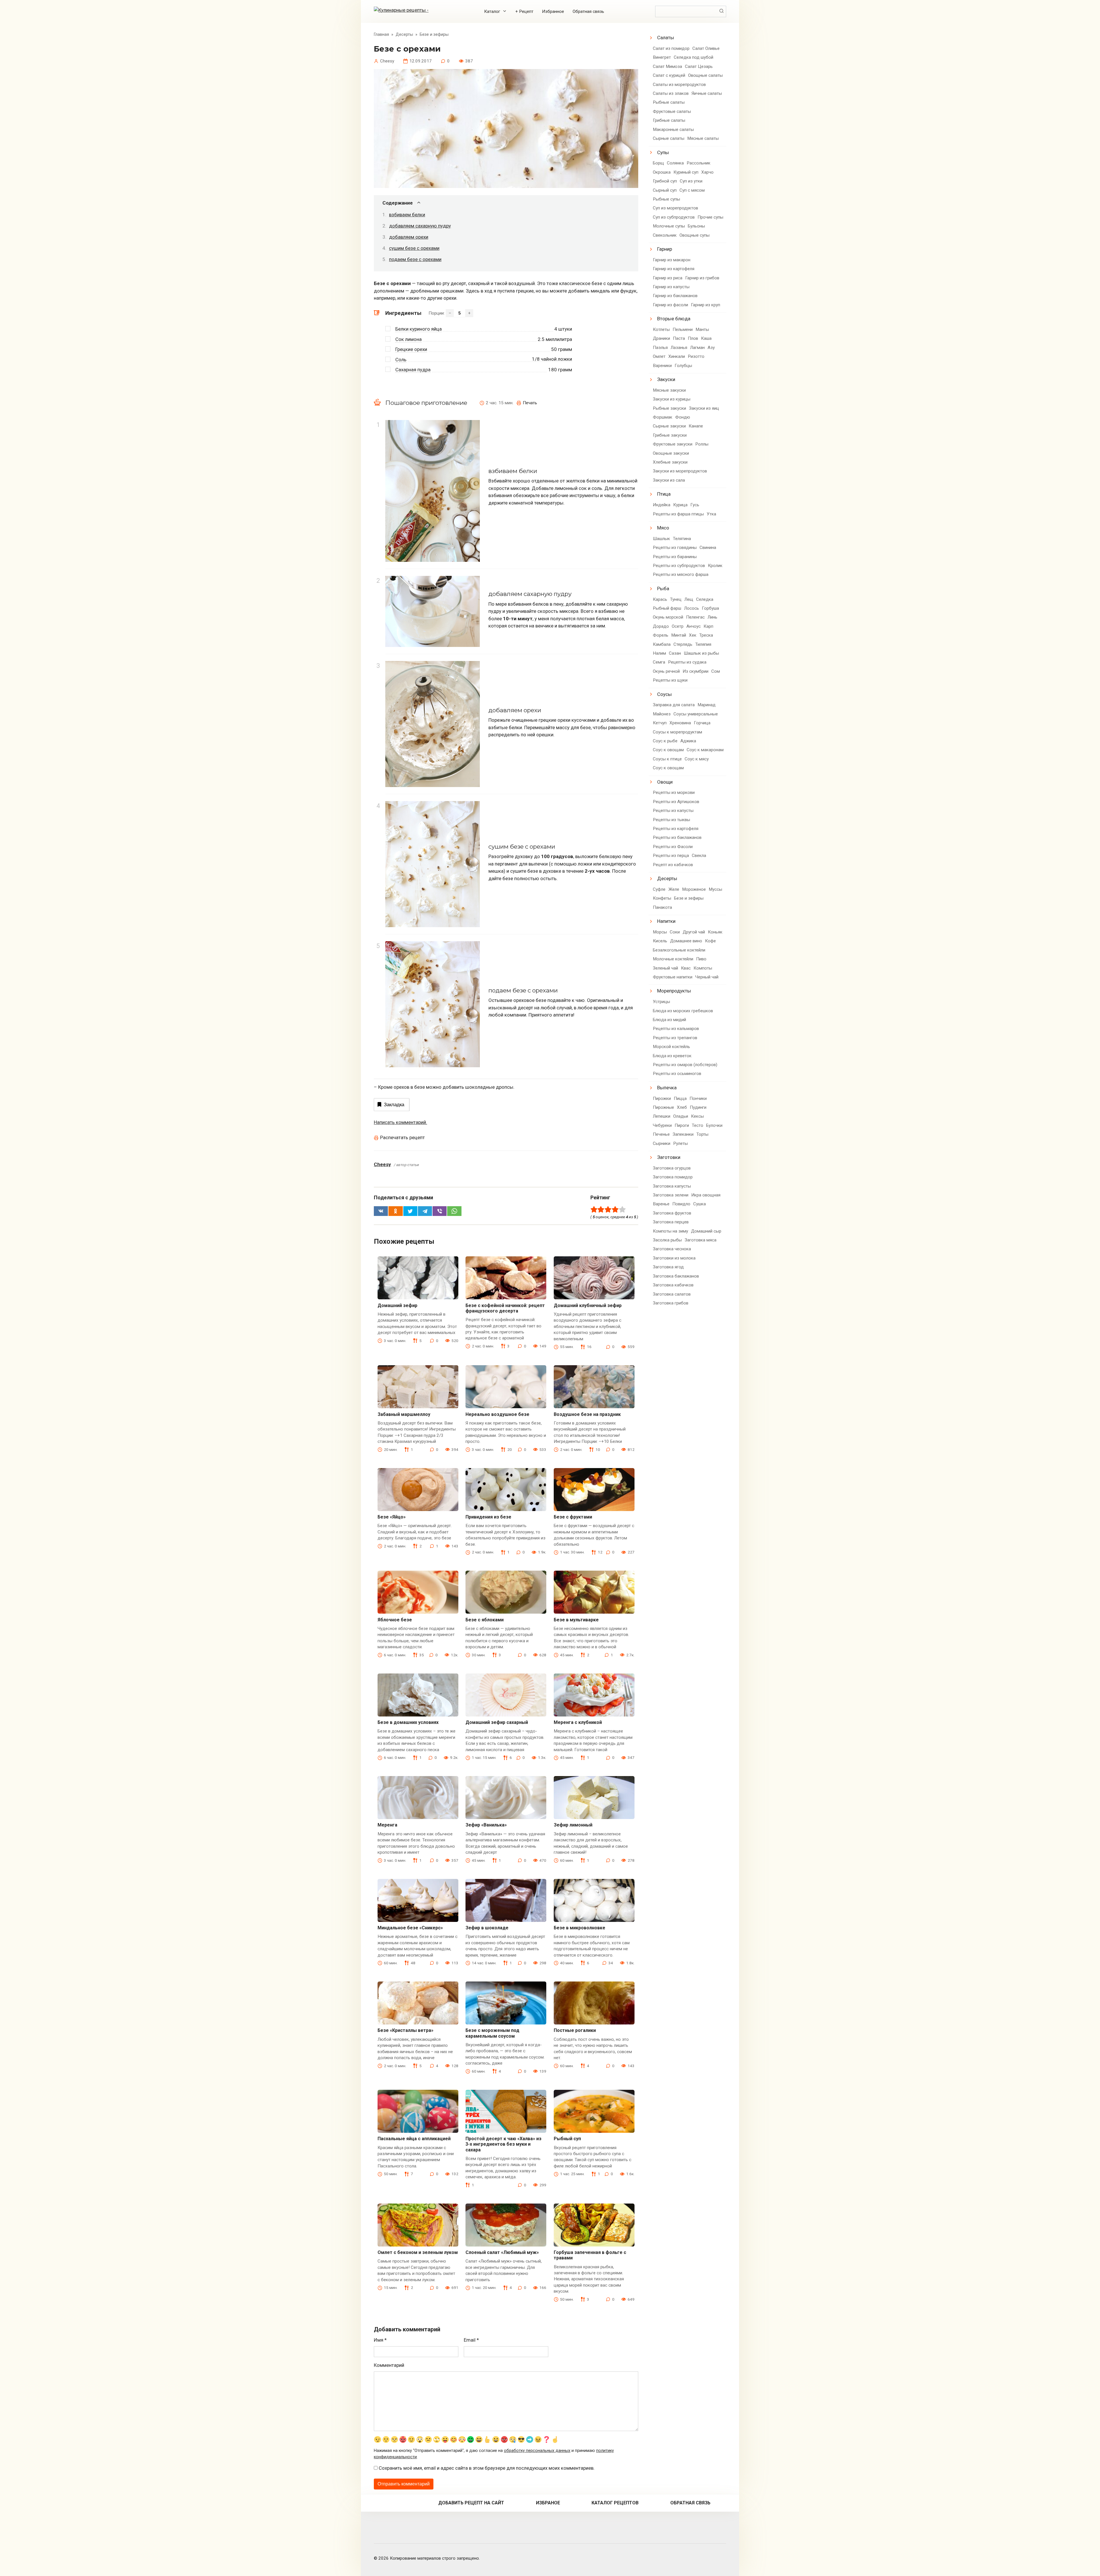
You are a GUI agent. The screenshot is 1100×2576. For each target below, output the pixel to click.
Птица (664, 494)
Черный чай (707, 977)
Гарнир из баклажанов (675, 296)
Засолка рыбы (667, 1240)
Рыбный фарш (667, 608)
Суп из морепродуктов (675, 208)
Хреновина (680, 723)
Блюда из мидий (669, 1020)
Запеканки (683, 1134)
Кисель (660, 941)
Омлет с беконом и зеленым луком (418, 2252)
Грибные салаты (669, 120)
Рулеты (680, 1143)
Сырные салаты (669, 138)
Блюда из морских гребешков (683, 1011)
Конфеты (662, 898)
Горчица (702, 723)
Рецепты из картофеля (676, 829)
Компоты (703, 968)
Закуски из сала (669, 480)
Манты (702, 329)
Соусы (664, 694)
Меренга (387, 1825)
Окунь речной (666, 671)
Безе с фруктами (573, 1517)
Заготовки (669, 1157)
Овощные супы (695, 235)
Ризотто (696, 356)
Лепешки (662, 1116)
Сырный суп (665, 190)
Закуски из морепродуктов (680, 471)
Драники (661, 338)
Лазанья (679, 348)
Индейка (662, 505)
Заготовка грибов (671, 1303)
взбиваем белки (407, 215)
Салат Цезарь (699, 66)
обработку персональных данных (537, 2451)
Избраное (548, 2503)
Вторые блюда (674, 319)
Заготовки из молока (674, 1258)
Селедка (705, 599)
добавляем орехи (409, 237)
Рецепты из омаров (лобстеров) (685, 1065)
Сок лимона (408, 339)
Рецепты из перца (671, 856)
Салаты (666, 38)
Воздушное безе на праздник (587, 1414)
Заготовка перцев (671, 1222)
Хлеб (682, 1107)
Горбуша (710, 608)
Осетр (678, 626)
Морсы (660, 932)
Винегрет (662, 57)
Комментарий (389, 2365)
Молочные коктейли (673, 959)
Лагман (697, 348)
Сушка (700, 1204)
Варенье (661, 1204)
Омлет (659, 356)
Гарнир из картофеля (674, 269)
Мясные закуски (669, 390)
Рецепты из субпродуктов (679, 566)
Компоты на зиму (670, 1231)
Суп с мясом (692, 190)
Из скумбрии (696, 671)
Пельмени (683, 329)
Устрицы (661, 1002)
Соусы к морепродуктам (677, 732)
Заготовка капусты (672, 1186)
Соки (675, 932)
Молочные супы (669, 226)
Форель (661, 635)
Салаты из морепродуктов (679, 85)
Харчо (707, 172)
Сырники (662, 1143)
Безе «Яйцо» (392, 1517)
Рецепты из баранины (675, 557)
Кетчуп (660, 723)
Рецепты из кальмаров (676, 1029)
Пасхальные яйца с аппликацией (414, 2139)
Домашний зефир (397, 1305)
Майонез (662, 714)
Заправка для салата (674, 705)
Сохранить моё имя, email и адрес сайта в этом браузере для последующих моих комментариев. (487, 2468)
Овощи (665, 782)
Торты (702, 1134)
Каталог (492, 11)
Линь (712, 617)
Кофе (710, 941)
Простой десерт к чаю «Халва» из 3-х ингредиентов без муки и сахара (503, 2144)
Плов (693, 338)
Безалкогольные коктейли (679, 950)
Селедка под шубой (694, 57)
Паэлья (660, 348)
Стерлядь (683, 644)
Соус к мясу (697, 759)
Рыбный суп (567, 2139)
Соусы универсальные (696, 714)
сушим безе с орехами (414, 248)
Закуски (666, 379)
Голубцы (683, 366)
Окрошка (662, 172)
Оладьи (681, 1116)
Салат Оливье (706, 48)
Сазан (675, 653)
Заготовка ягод (668, 1267)
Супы (663, 152)
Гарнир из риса (668, 278)
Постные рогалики (575, 2030)
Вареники (662, 366)
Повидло (681, 1204)
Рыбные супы (666, 199)
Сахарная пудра (413, 370)
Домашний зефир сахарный (497, 1722)
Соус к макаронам (705, 750)
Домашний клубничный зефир (588, 1305)
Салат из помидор (671, 48)
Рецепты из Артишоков (676, 802)
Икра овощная (706, 1195)
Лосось (692, 608)
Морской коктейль (671, 1047)
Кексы (697, 1116)
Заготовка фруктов (672, 1213)
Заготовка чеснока (672, 1249)
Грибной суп (665, 181)
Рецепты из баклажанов (677, 837)
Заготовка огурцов (672, 1168)
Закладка (394, 1105)
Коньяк (715, 932)
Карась (660, 599)
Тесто (698, 1125)
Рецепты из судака (687, 662)
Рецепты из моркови (674, 792)
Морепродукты (674, 991)
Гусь (695, 505)
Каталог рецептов (615, 2503)
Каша (706, 338)
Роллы (702, 444)
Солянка (675, 163)
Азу (711, 348)
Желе (674, 889)
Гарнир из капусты (671, 287)
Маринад (707, 705)
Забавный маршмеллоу (404, 1414)
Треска (706, 635)
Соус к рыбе (665, 741)
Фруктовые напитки (673, 977)
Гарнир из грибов (702, 278)
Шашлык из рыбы (701, 653)
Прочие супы (710, 217)
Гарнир (665, 249)
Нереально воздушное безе (497, 1414)
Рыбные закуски (669, 408)
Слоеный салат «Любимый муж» (502, 2252)
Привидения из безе (488, 1517)
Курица (680, 505)
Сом (716, 671)
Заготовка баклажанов (676, 1276)
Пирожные (663, 1107)
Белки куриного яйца (419, 329)
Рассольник (699, 163)
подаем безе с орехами (415, 259)
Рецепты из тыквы (671, 820)
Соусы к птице (667, 759)
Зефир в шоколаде (487, 1928)
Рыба (663, 588)
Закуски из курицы (672, 399)
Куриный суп (686, 172)
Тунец (676, 599)
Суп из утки (691, 181)
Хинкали (677, 356)
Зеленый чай (665, 968)
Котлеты (661, 329)
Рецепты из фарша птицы (678, 514)
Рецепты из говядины (675, 548)
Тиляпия (703, 644)
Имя (380, 2340)
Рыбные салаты (669, 102)
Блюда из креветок (672, 1056)
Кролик (715, 566)
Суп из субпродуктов (674, 217)
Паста (679, 338)
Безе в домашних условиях (408, 1722)
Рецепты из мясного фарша (681, 574)
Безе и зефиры (689, 898)
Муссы (715, 889)
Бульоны (696, 226)
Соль (401, 360)
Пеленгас (695, 617)
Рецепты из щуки (670, 680)
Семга (659, 662)
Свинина (708, 548)
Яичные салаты (707, 93)
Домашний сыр (706, 1231)
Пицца (680, 1098)
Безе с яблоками (485, 1620)
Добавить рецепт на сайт (471, 2503)
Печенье (661, 1134)
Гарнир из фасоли (670, 305)
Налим (659, 653)
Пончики (698, 1098)
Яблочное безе (395, 1620)
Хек (693, 635)
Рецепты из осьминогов (677, 1074)
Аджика (688, 741)
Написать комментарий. (400, 1122)
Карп (708, 626)
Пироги (682, 1125)
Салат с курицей (669, 75)
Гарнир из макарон (672, 260)
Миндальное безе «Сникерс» (410, 1928)
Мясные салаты (703, 138)
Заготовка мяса (701, 1240)
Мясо (663, 528)
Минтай (679, 635)
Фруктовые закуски (673, 444)
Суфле (659, 889)
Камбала (662, 644)
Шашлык (661, 539)
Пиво (701, 959)
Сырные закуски (669, 426)
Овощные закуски (671, 453)
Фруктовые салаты (672, 111)
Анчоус (694, 626)
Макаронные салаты (673, 130)
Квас (686, 968)
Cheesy (382, 1164)
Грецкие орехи (411, 349)
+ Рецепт (524, 11)
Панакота (662, 907)
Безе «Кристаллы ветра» (405, 2030)
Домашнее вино (686, 941)
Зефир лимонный (573, 1825)
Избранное (553, 11)
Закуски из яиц (704, 408)
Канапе (696, 426)
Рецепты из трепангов (675, 1038)
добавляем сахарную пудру (420, 226)
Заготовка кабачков (673, 1285)
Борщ (658, 163)
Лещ (689, 599)
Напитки (666, 921)
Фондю (683, 417)
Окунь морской (668, 617)
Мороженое (694, 889)
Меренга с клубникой (578, 1722)
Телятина (682, 539)
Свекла (699, 856)
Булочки (714, 1125)
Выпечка (667, 1088)
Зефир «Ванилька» (486, 1825)
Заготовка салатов (672, 1294)
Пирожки (662, 1098)
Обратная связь (588, 11)
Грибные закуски (670, 435)
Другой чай (694, 932)
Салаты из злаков (671, 93)
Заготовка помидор (673, 1177)
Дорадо (661, 626)
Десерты (667, 878)
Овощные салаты (705, 75)
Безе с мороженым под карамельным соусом (492, 2033)
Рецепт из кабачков (673, 865)
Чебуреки (662, 1125)
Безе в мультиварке (576, 1620)
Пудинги (698, 1107)
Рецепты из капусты (673, 811)
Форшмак (663, 417)
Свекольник (665, 235)
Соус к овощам (668, 750)
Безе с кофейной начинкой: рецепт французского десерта (505, 1308)
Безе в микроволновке (580, 1928)
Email (471, 2340)
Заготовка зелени (671, 1195)
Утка (711, 514)
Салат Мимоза (667, 66)
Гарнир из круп (706, 305)
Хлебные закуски (670, 462)
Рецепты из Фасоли (673, 847)
